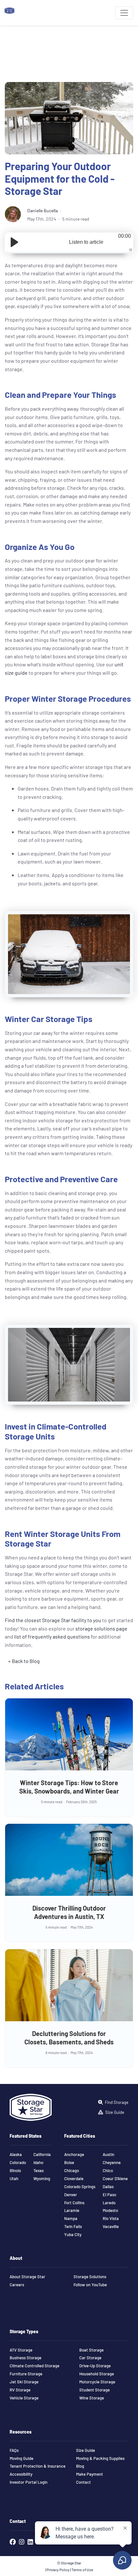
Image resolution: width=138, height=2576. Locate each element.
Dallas (108, 2187)
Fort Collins (74, 2203)
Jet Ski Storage (24, 2382)
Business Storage (26, 2358)
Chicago (72, 2170)
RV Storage (20, 2390)
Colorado (18, 2162)
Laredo (109, 2203)
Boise (69, 2162)
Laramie (72, 2210)
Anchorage (74, 2154)
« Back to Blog (24, 1661)
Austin (108, 2154)
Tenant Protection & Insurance (38, 2466)
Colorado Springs (80, 2187)
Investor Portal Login (29, 2482)
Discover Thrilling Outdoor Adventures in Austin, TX (69, 1912)
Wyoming (42, 2179)
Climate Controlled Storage (34, 2366)
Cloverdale (74, 2179)
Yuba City (73, 2234)
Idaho (38, 2162)
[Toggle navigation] (124, 13)
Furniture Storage (26, 2374)
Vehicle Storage (24, 2398)
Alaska (16, 2154)
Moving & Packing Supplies (100, 2458)
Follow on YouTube (90, 2285)
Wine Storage (92, 2398)
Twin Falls (73, 2226)
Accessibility (21, 2474)
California (42, 2154)
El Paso (109, 2195)
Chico (108, 2170)
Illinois (15, 2170)
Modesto (110, 2210)
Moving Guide (22, 2458)
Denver (71, 2195)
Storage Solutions (90, 2277)
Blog (80, 2466)
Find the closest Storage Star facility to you (53, 1620)
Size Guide (86, 2450)
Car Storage (90, 2358)
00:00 (125, 236)
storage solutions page (101, 1628)
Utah (14, 2179)
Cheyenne (112, 2162)
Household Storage (97, 2374)
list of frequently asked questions (52, 1636)
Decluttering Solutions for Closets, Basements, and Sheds (69, 2037)
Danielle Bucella (43, 210)
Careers (17, 2285)
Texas (39, 2170)
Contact (83, 2482)
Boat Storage (91, 2350)
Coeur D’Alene (115, 2179)
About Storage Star (27, 2277)
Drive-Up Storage (95, 2366)
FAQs (14, 2450)
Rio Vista (111, 2218)
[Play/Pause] (14, 242)
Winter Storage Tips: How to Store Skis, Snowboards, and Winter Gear (69, 1787)
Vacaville (111, 2226)
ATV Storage (21, 2350)
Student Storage (95, 2390)
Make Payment (90, 2474)
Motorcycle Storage (97, 2382)
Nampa (71, 2218)
